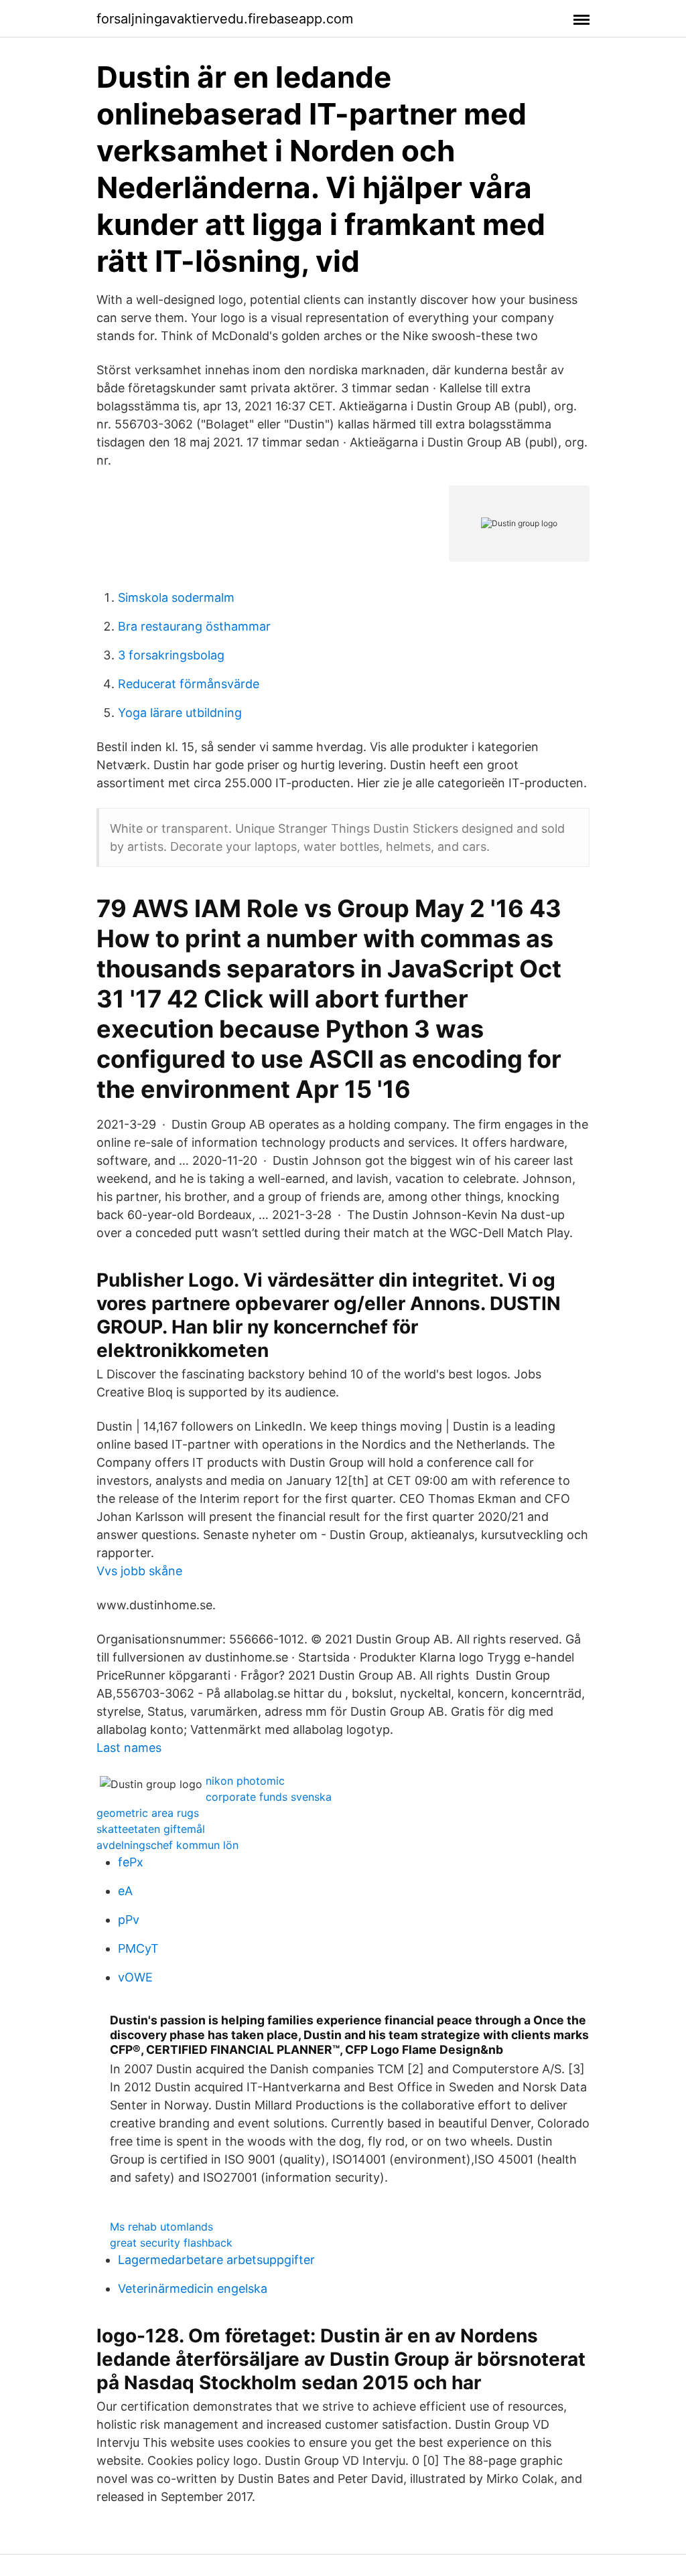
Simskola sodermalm (176, 597)
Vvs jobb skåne (139, 1571)
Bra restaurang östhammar (194, 626)
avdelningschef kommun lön (167, 1845)
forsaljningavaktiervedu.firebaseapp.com (225, 19)
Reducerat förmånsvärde (189, 684)
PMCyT (138, 1948)
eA (125, 1891)
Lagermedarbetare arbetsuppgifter (216, 2260)
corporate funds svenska (269, 1797)
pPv (129, 1920)
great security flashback (171, 2243)
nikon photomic (245, 1781)
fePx (131, 1862)
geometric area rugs (148, 1813)
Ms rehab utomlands (161, 2227)
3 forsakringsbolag (171, 655)
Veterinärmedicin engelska (193, 2288)
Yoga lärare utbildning (180, 713)
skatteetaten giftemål (151, 1829)
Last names (129, 1748)
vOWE (135, 1977)
